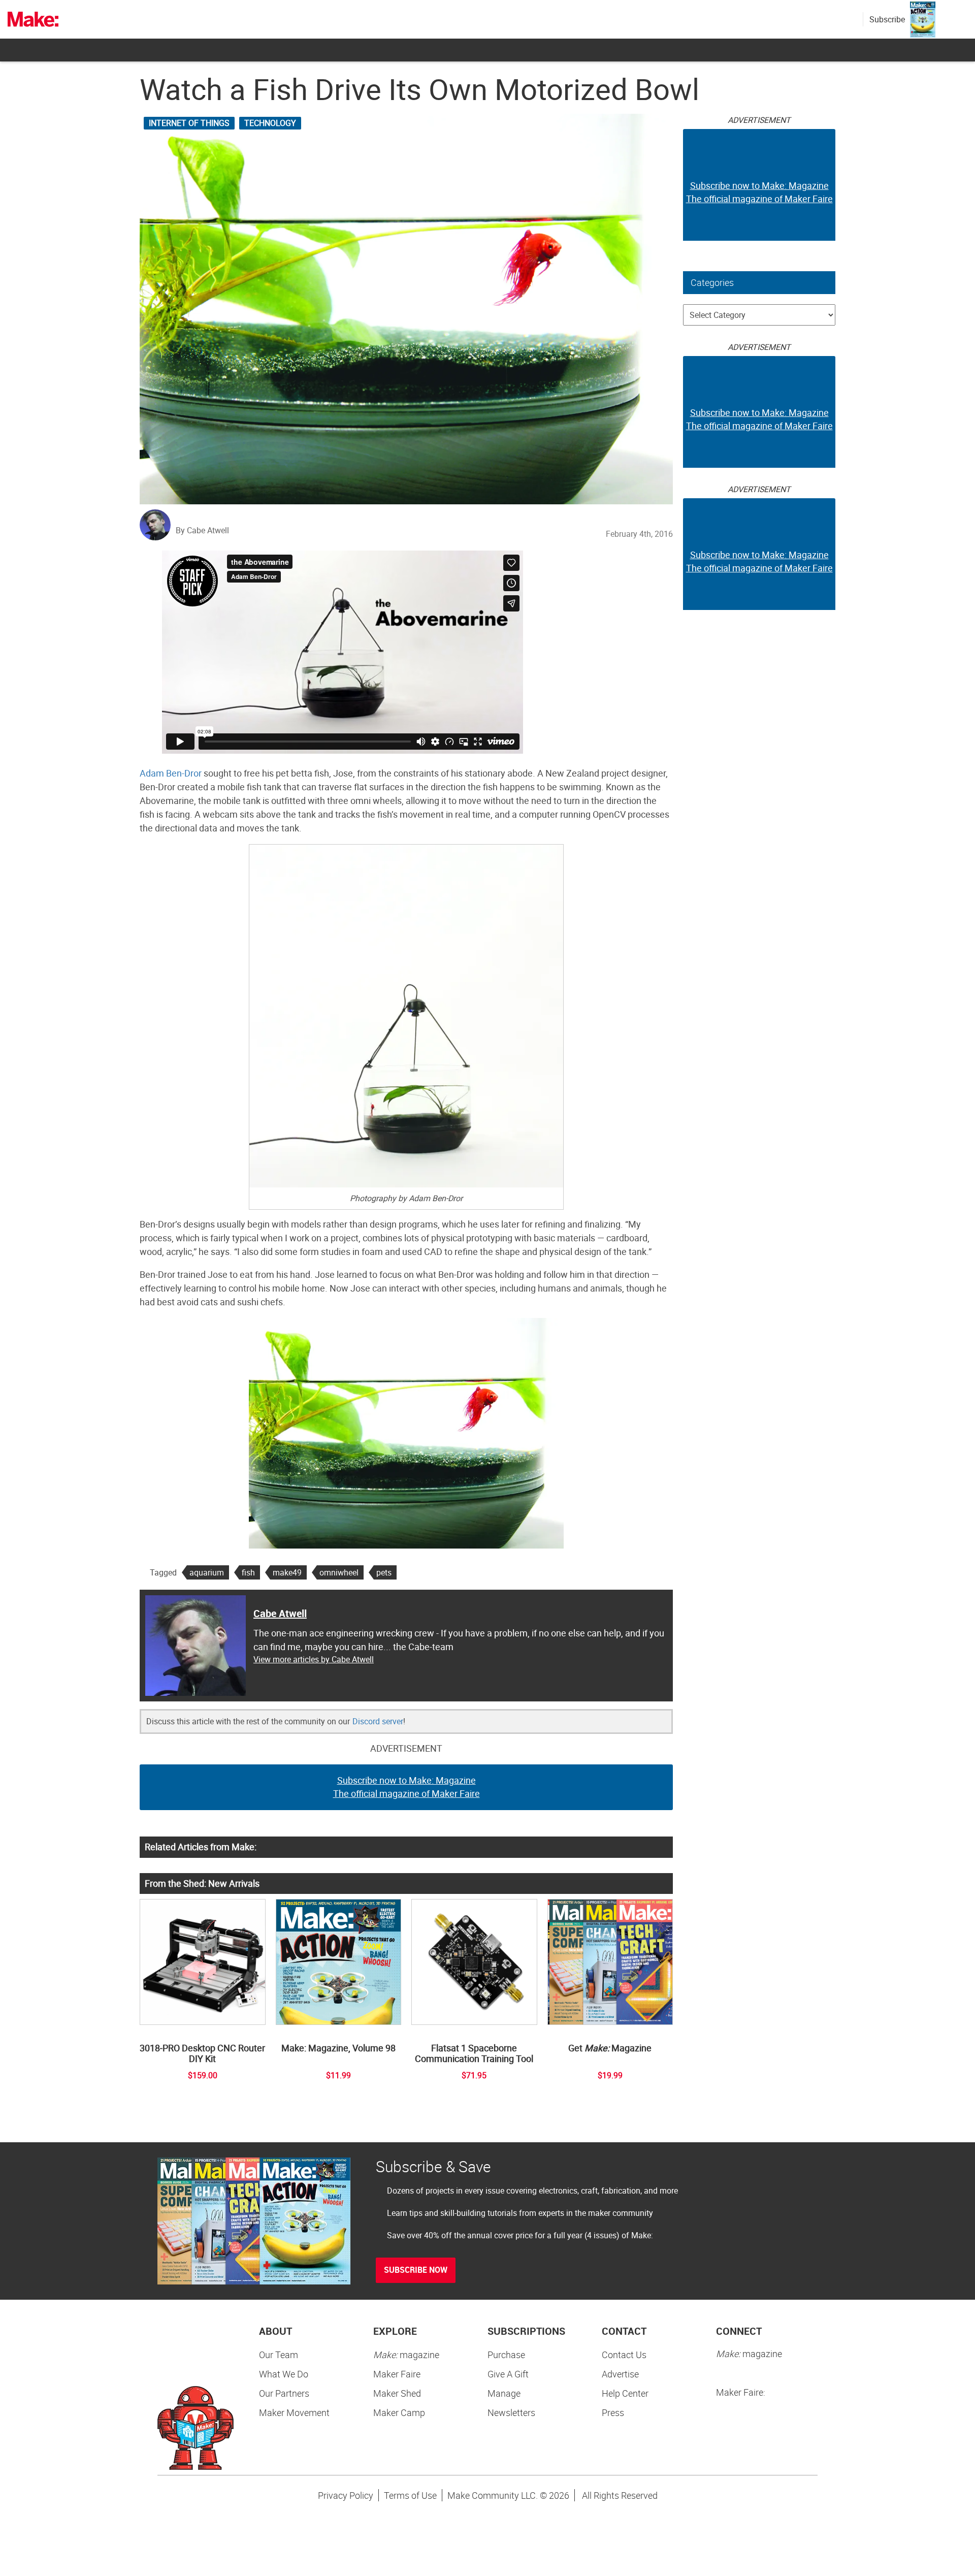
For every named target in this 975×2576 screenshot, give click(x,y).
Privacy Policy (346, 2495)
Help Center (625, 2393)
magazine (406, 2355)
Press (613, 2412)
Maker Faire (397, 2374)
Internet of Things (189, 123)
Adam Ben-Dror (171, 773)
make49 (287, 1572)
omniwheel (339, 1572)
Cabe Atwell (280, 1613)
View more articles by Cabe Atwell (314, 1659)
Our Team (279, 2355)
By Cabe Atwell (202, 530)
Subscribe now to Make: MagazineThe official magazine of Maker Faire (407, 1787)
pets (384, 1572)
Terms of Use (410, 2495)
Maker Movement (294, 2412)
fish (248, 1572)
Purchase (506, 2355)
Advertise (620, 2374)
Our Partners (284, 2393)
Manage (504, 2393)
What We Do (284, 2374)
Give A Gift (508, 2374)
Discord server (378, 1721)
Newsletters (511, 2412)
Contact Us (624, 2355)
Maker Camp (399, 2412)
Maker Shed (397, 2393)
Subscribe (887, 19)
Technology (270, 123)
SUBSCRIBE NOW (416, 2270)
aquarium (207, 1572)
